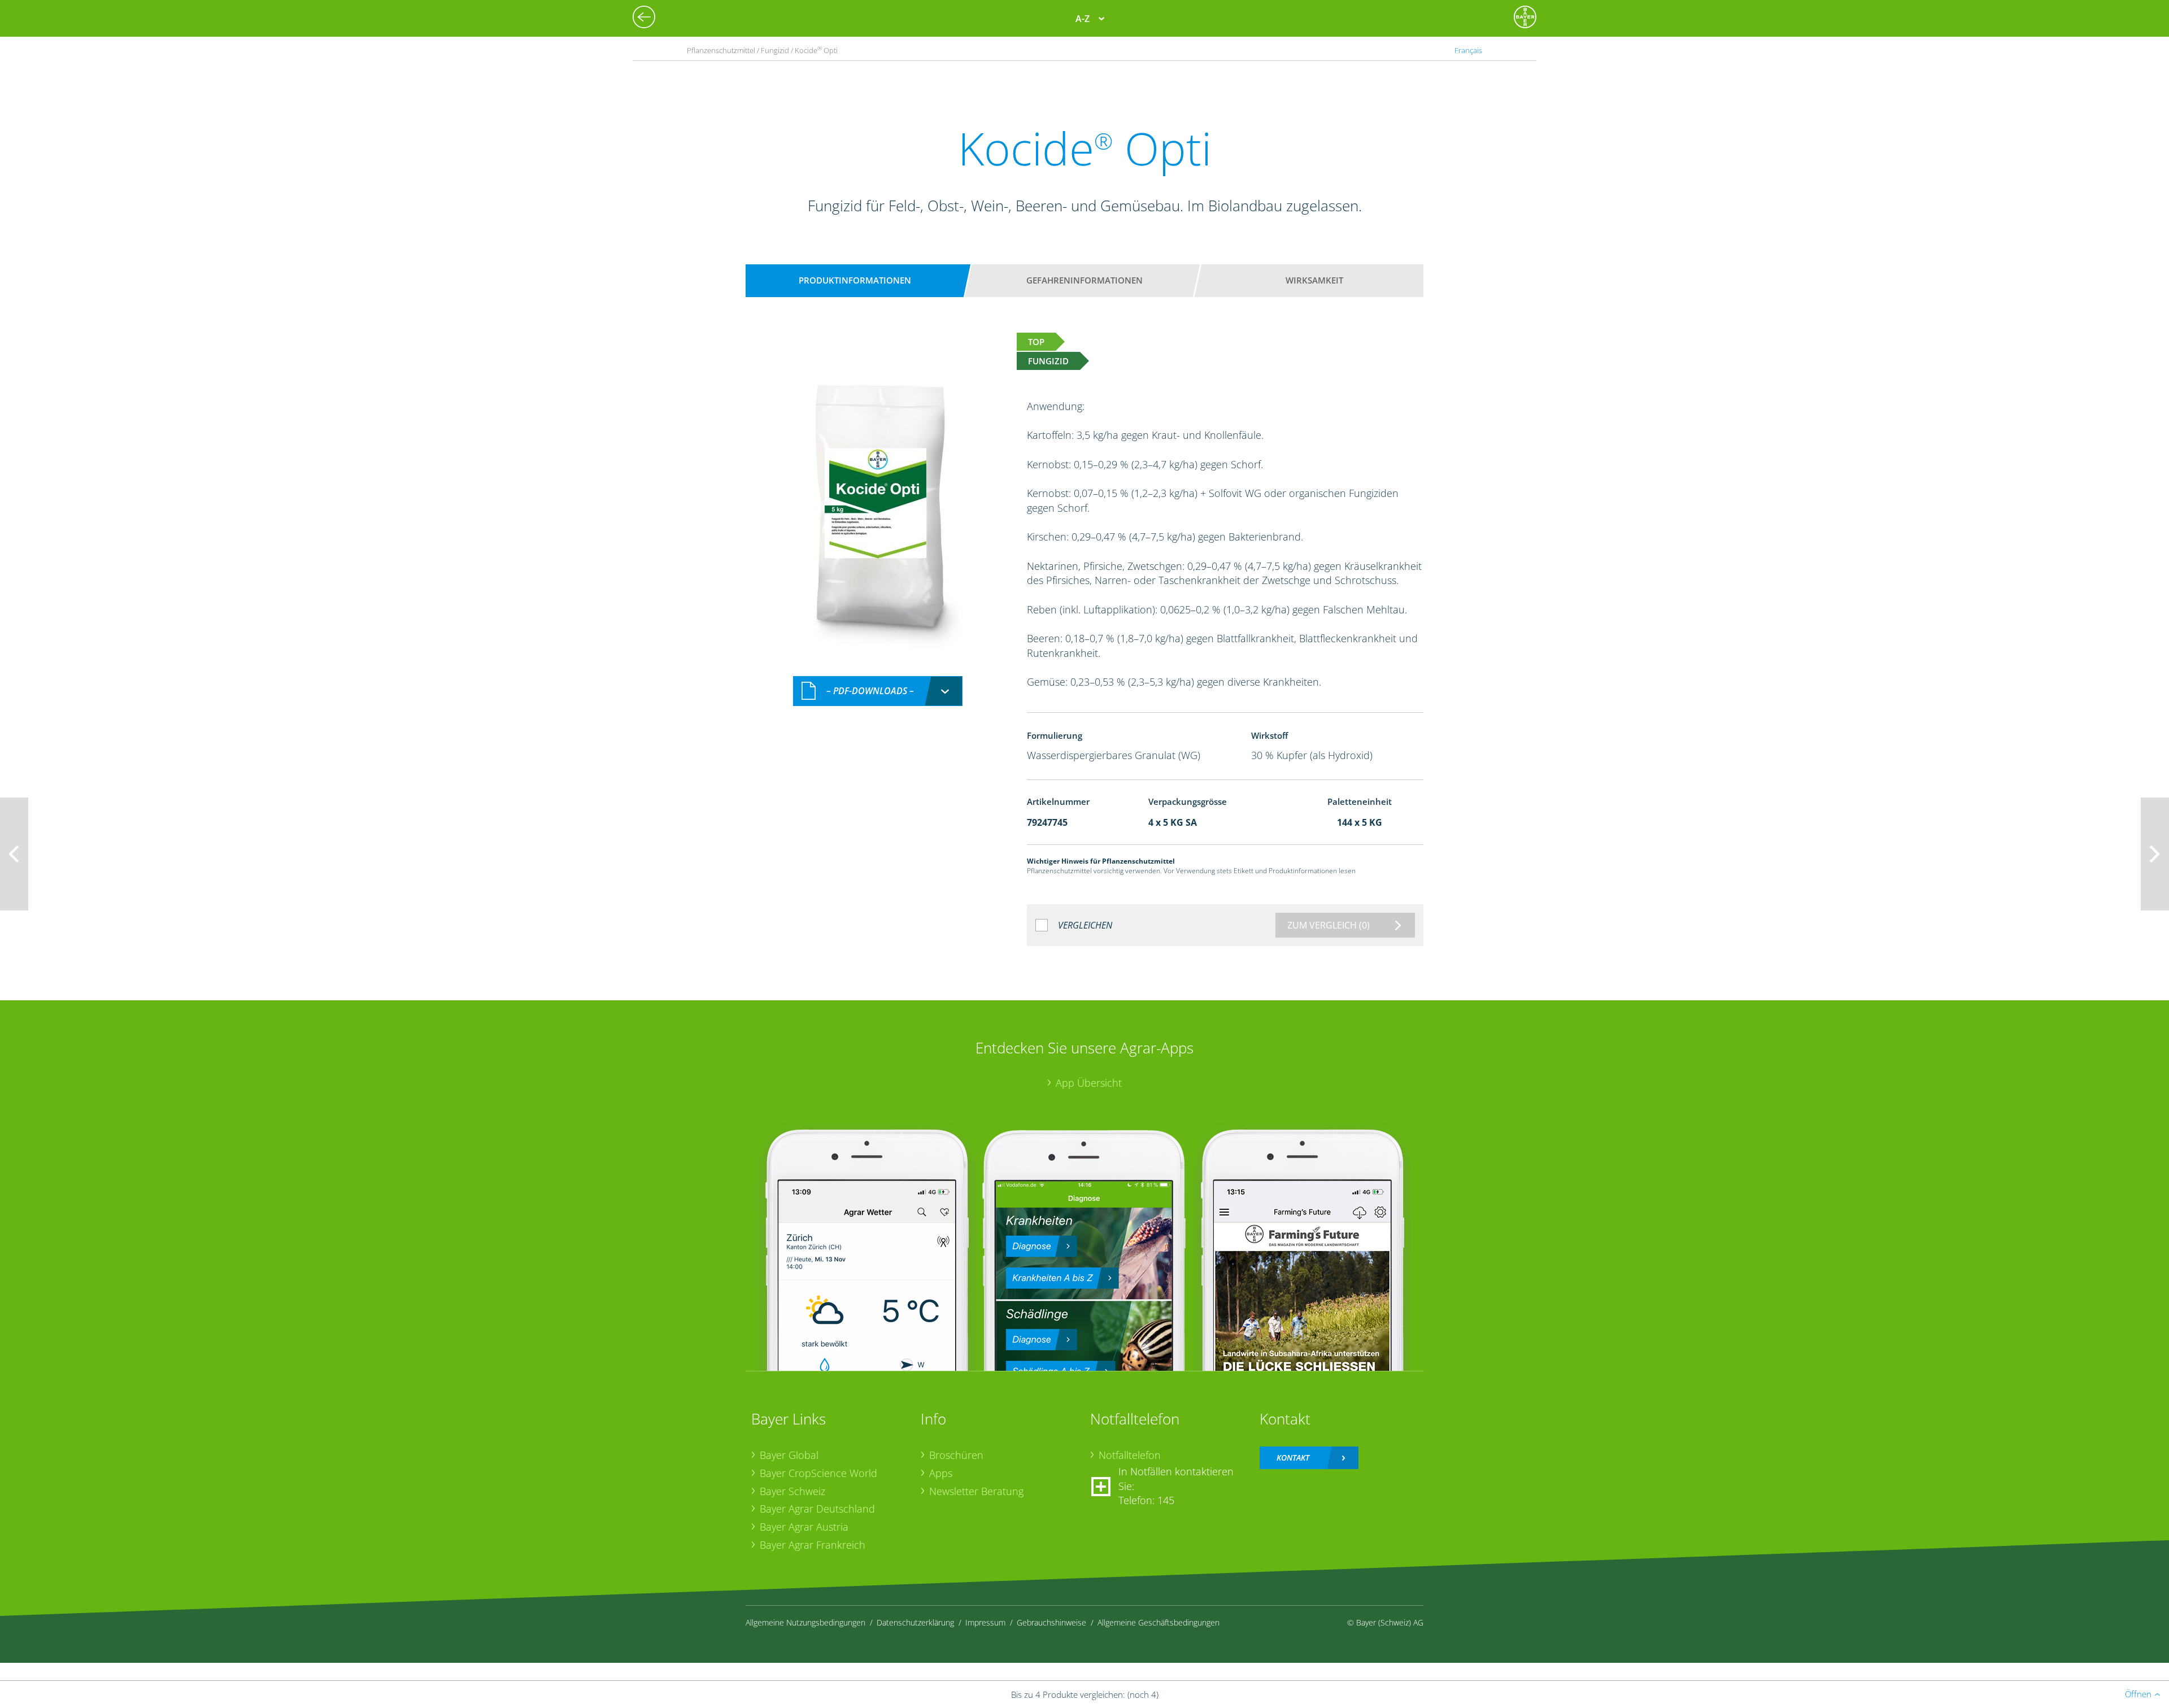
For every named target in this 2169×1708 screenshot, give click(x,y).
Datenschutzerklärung (915, 1622)
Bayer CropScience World (818, 1473)
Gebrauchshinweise (1051, 1622)
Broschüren (956, 1455)
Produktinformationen (855, 280)
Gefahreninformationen (1084, 280)
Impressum (985, 1622)
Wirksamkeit (1314, 280)
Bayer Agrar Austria (804, 1527)
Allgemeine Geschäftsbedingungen (1158, 1622)
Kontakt (1293, 1458)
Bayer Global (789, 1455)
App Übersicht (1089, 1083)
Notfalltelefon (1130, 1455)
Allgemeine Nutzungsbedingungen (805, 1622)
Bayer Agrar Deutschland (817, 1509)
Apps (941, 1473)
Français (1468, 50)
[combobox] (878, 691)
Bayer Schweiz (792, 1491)
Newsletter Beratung (976, 1491)
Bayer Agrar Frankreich (813, 1545)
